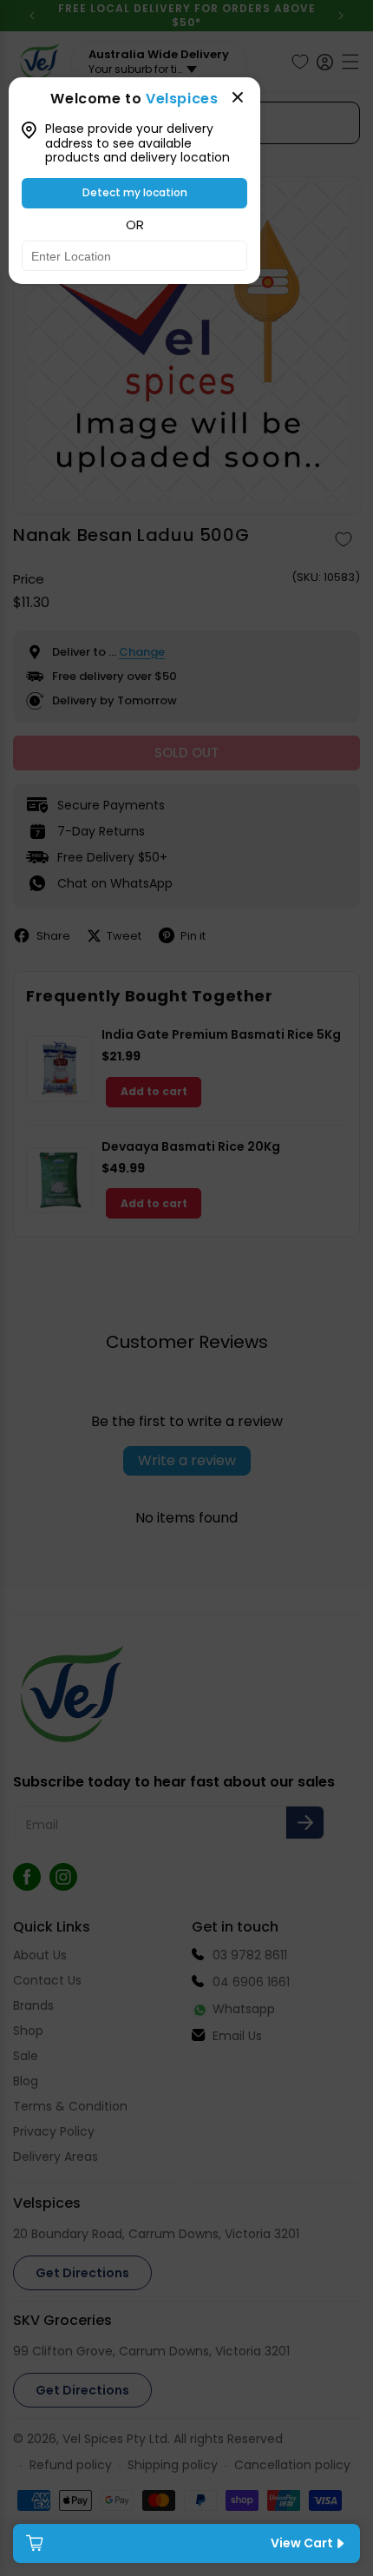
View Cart (302, 2543)
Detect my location (135, 192)
